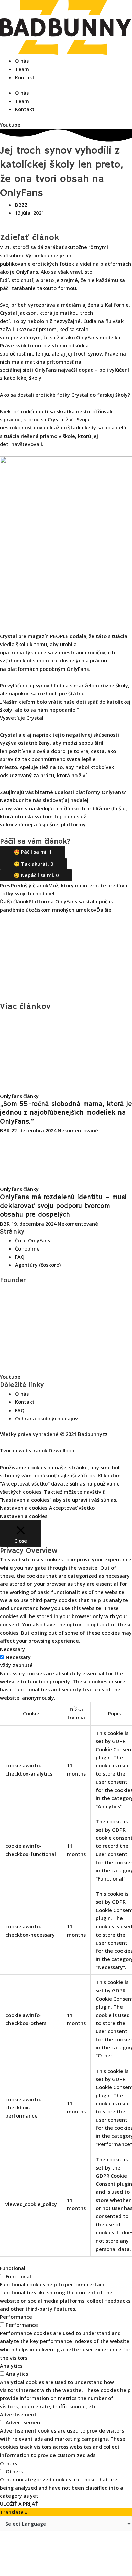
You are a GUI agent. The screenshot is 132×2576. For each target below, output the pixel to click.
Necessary (18, 1657)
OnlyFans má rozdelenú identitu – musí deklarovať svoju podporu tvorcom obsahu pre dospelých (63, 1206)
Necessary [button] (13, 1649)
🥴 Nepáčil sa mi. (36, 875)
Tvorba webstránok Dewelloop (37, 1450)
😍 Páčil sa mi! (33, 852)
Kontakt (25, 77)
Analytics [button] (11, 2366)
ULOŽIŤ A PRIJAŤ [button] (19, 2504)
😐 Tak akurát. (33, 864)
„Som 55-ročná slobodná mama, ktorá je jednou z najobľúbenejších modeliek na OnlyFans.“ (66, 1113)
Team (22, 69)
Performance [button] (16, 2317)
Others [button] (8, 2463)
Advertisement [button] (18, 2414)
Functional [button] (13, 2268)
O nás (22, 61)
